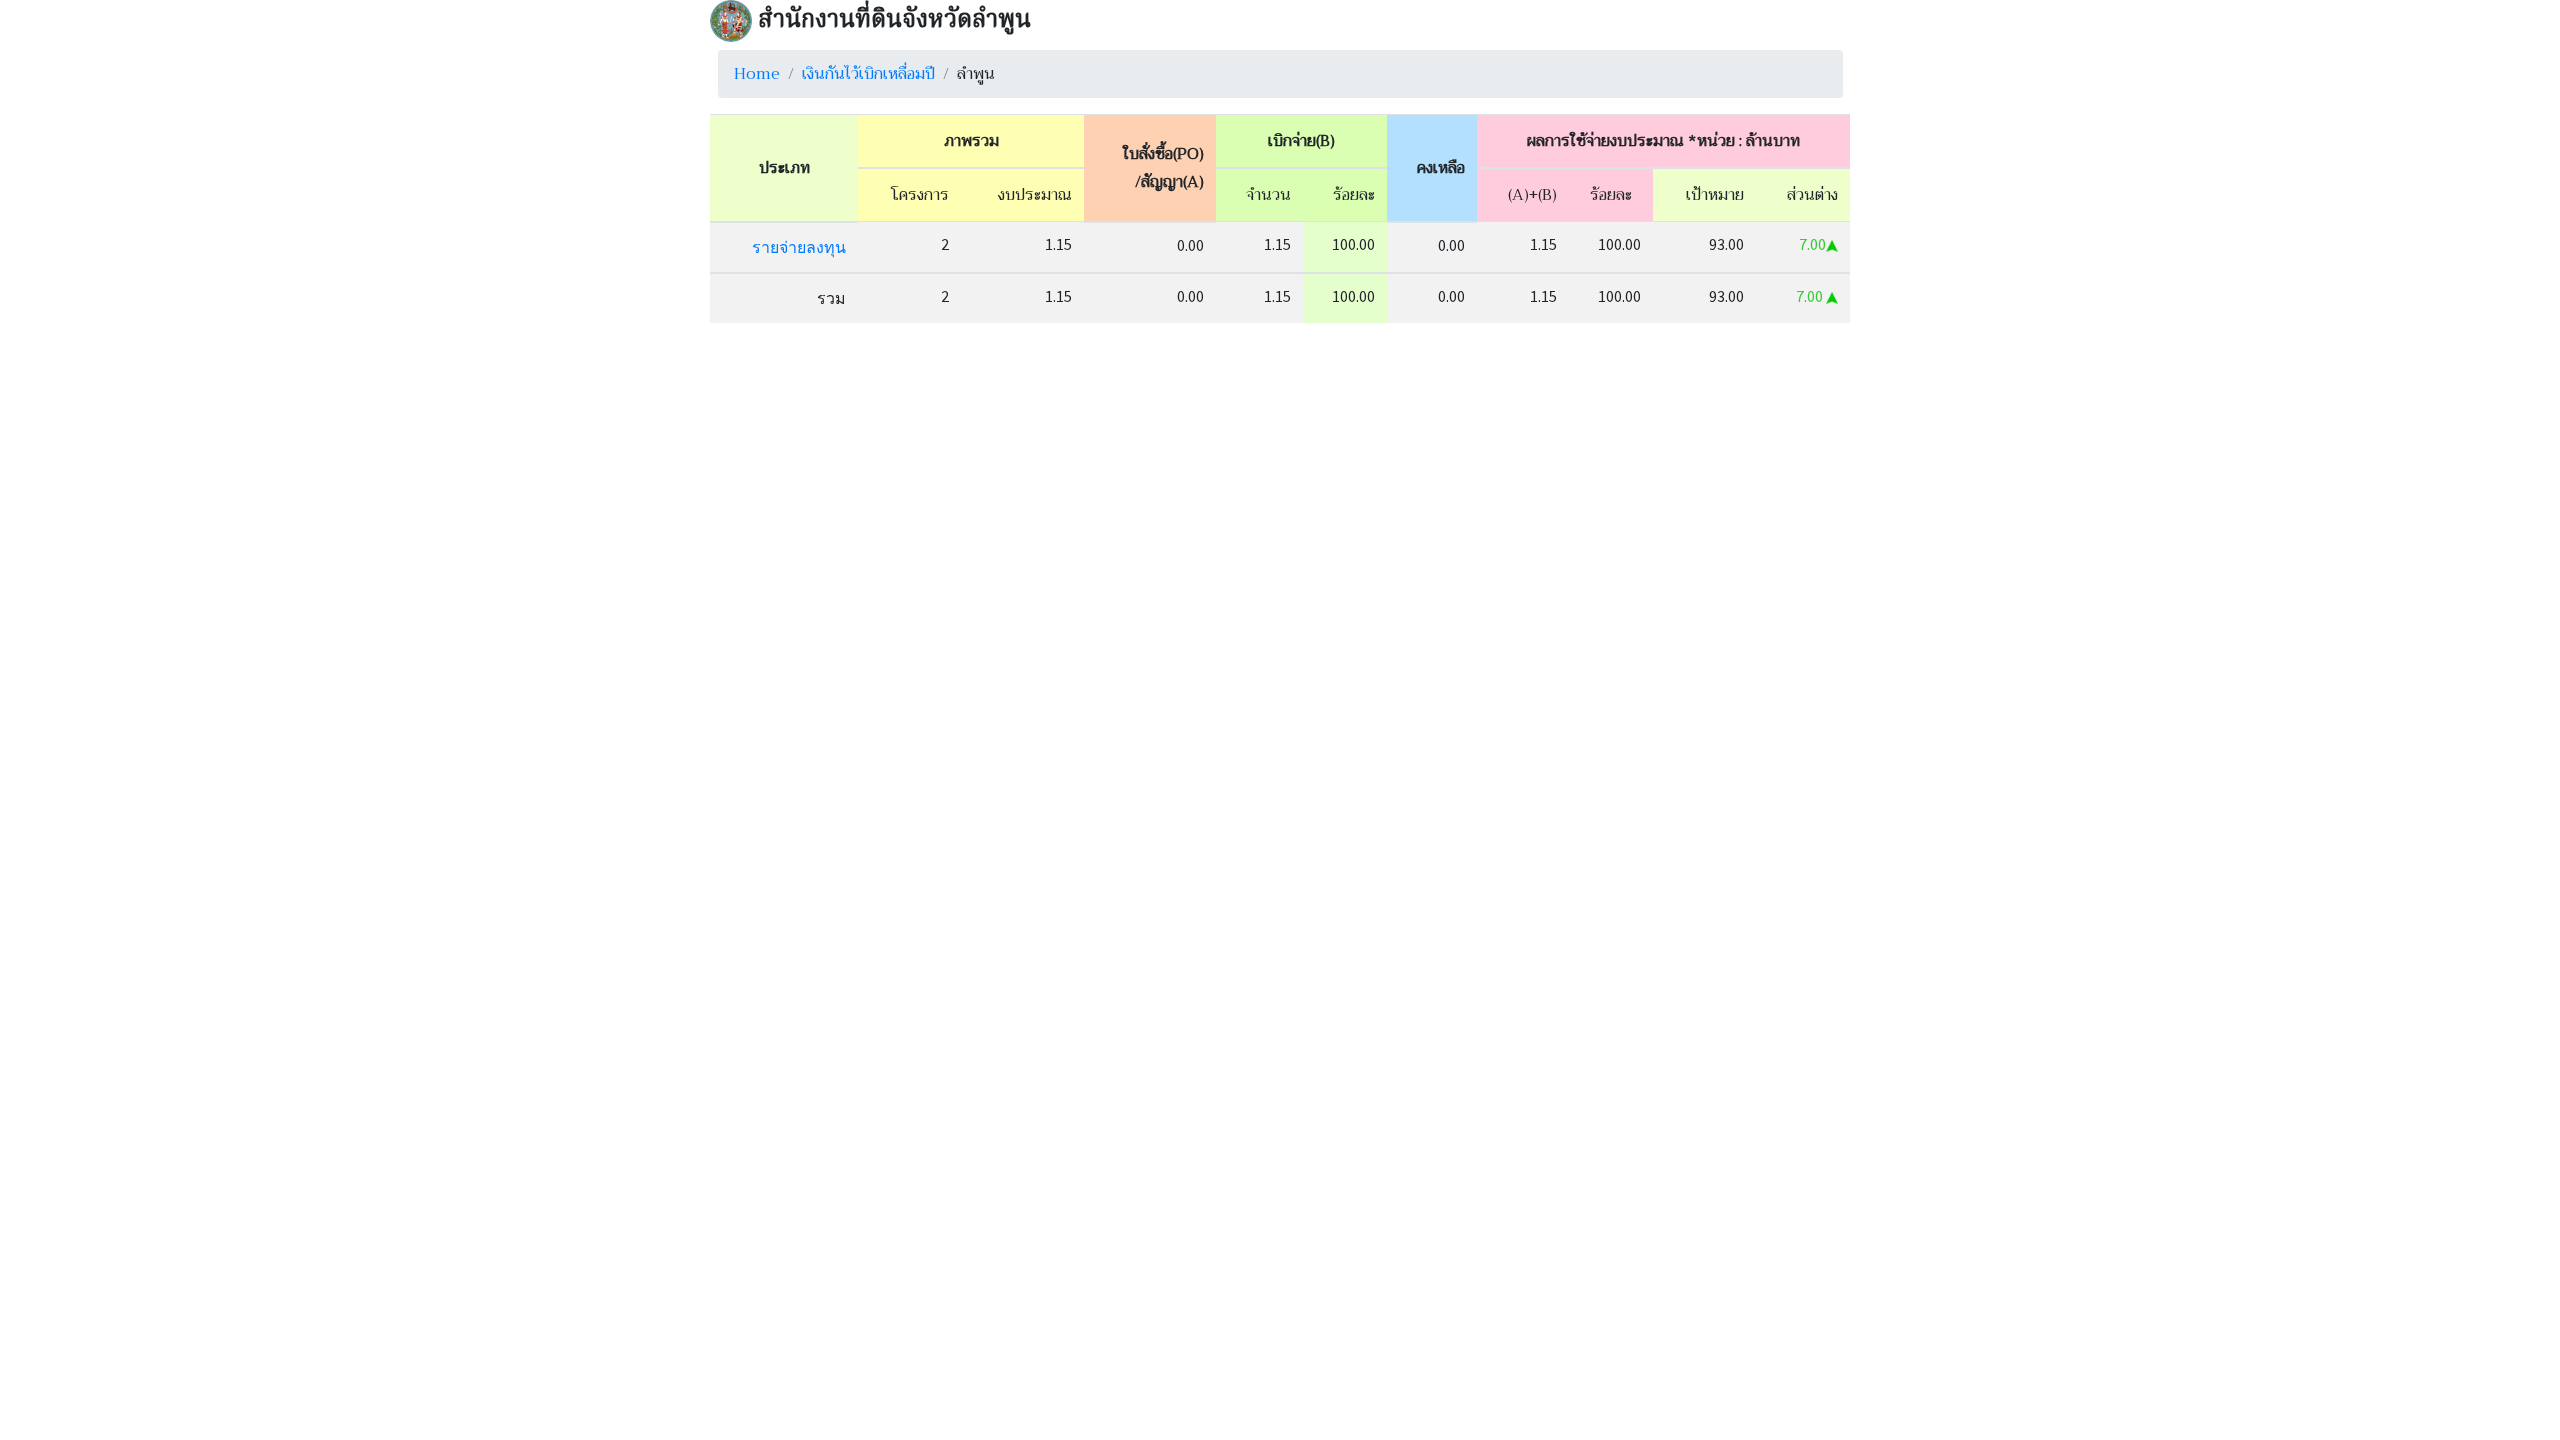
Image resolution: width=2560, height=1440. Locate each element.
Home (757, 74)
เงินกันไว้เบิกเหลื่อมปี (868, 74)
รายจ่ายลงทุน (799, 247)
